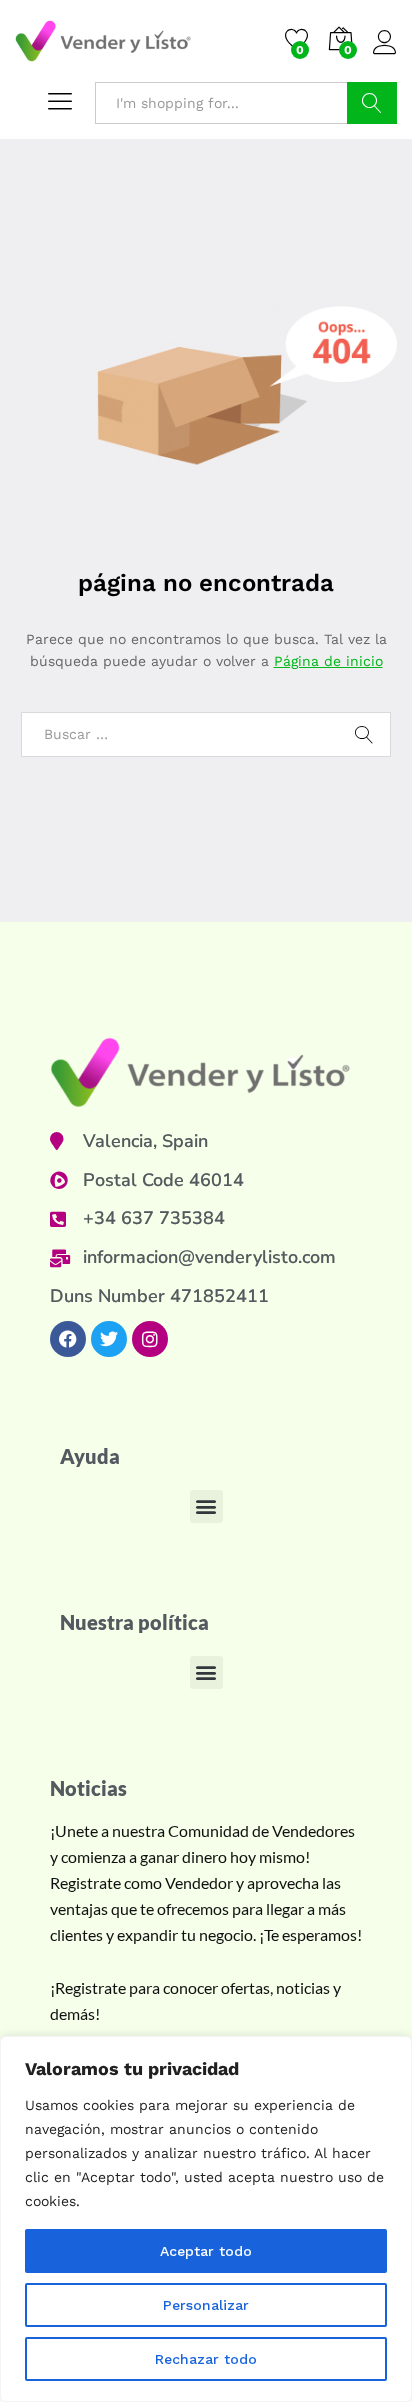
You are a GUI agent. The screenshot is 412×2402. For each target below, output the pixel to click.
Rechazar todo (206, 2359)
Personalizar (206, 2305)
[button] (206, 1506)
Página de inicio (328, 661)
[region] (206, 2219)
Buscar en (372, 103)
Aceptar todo (206, 2251)
